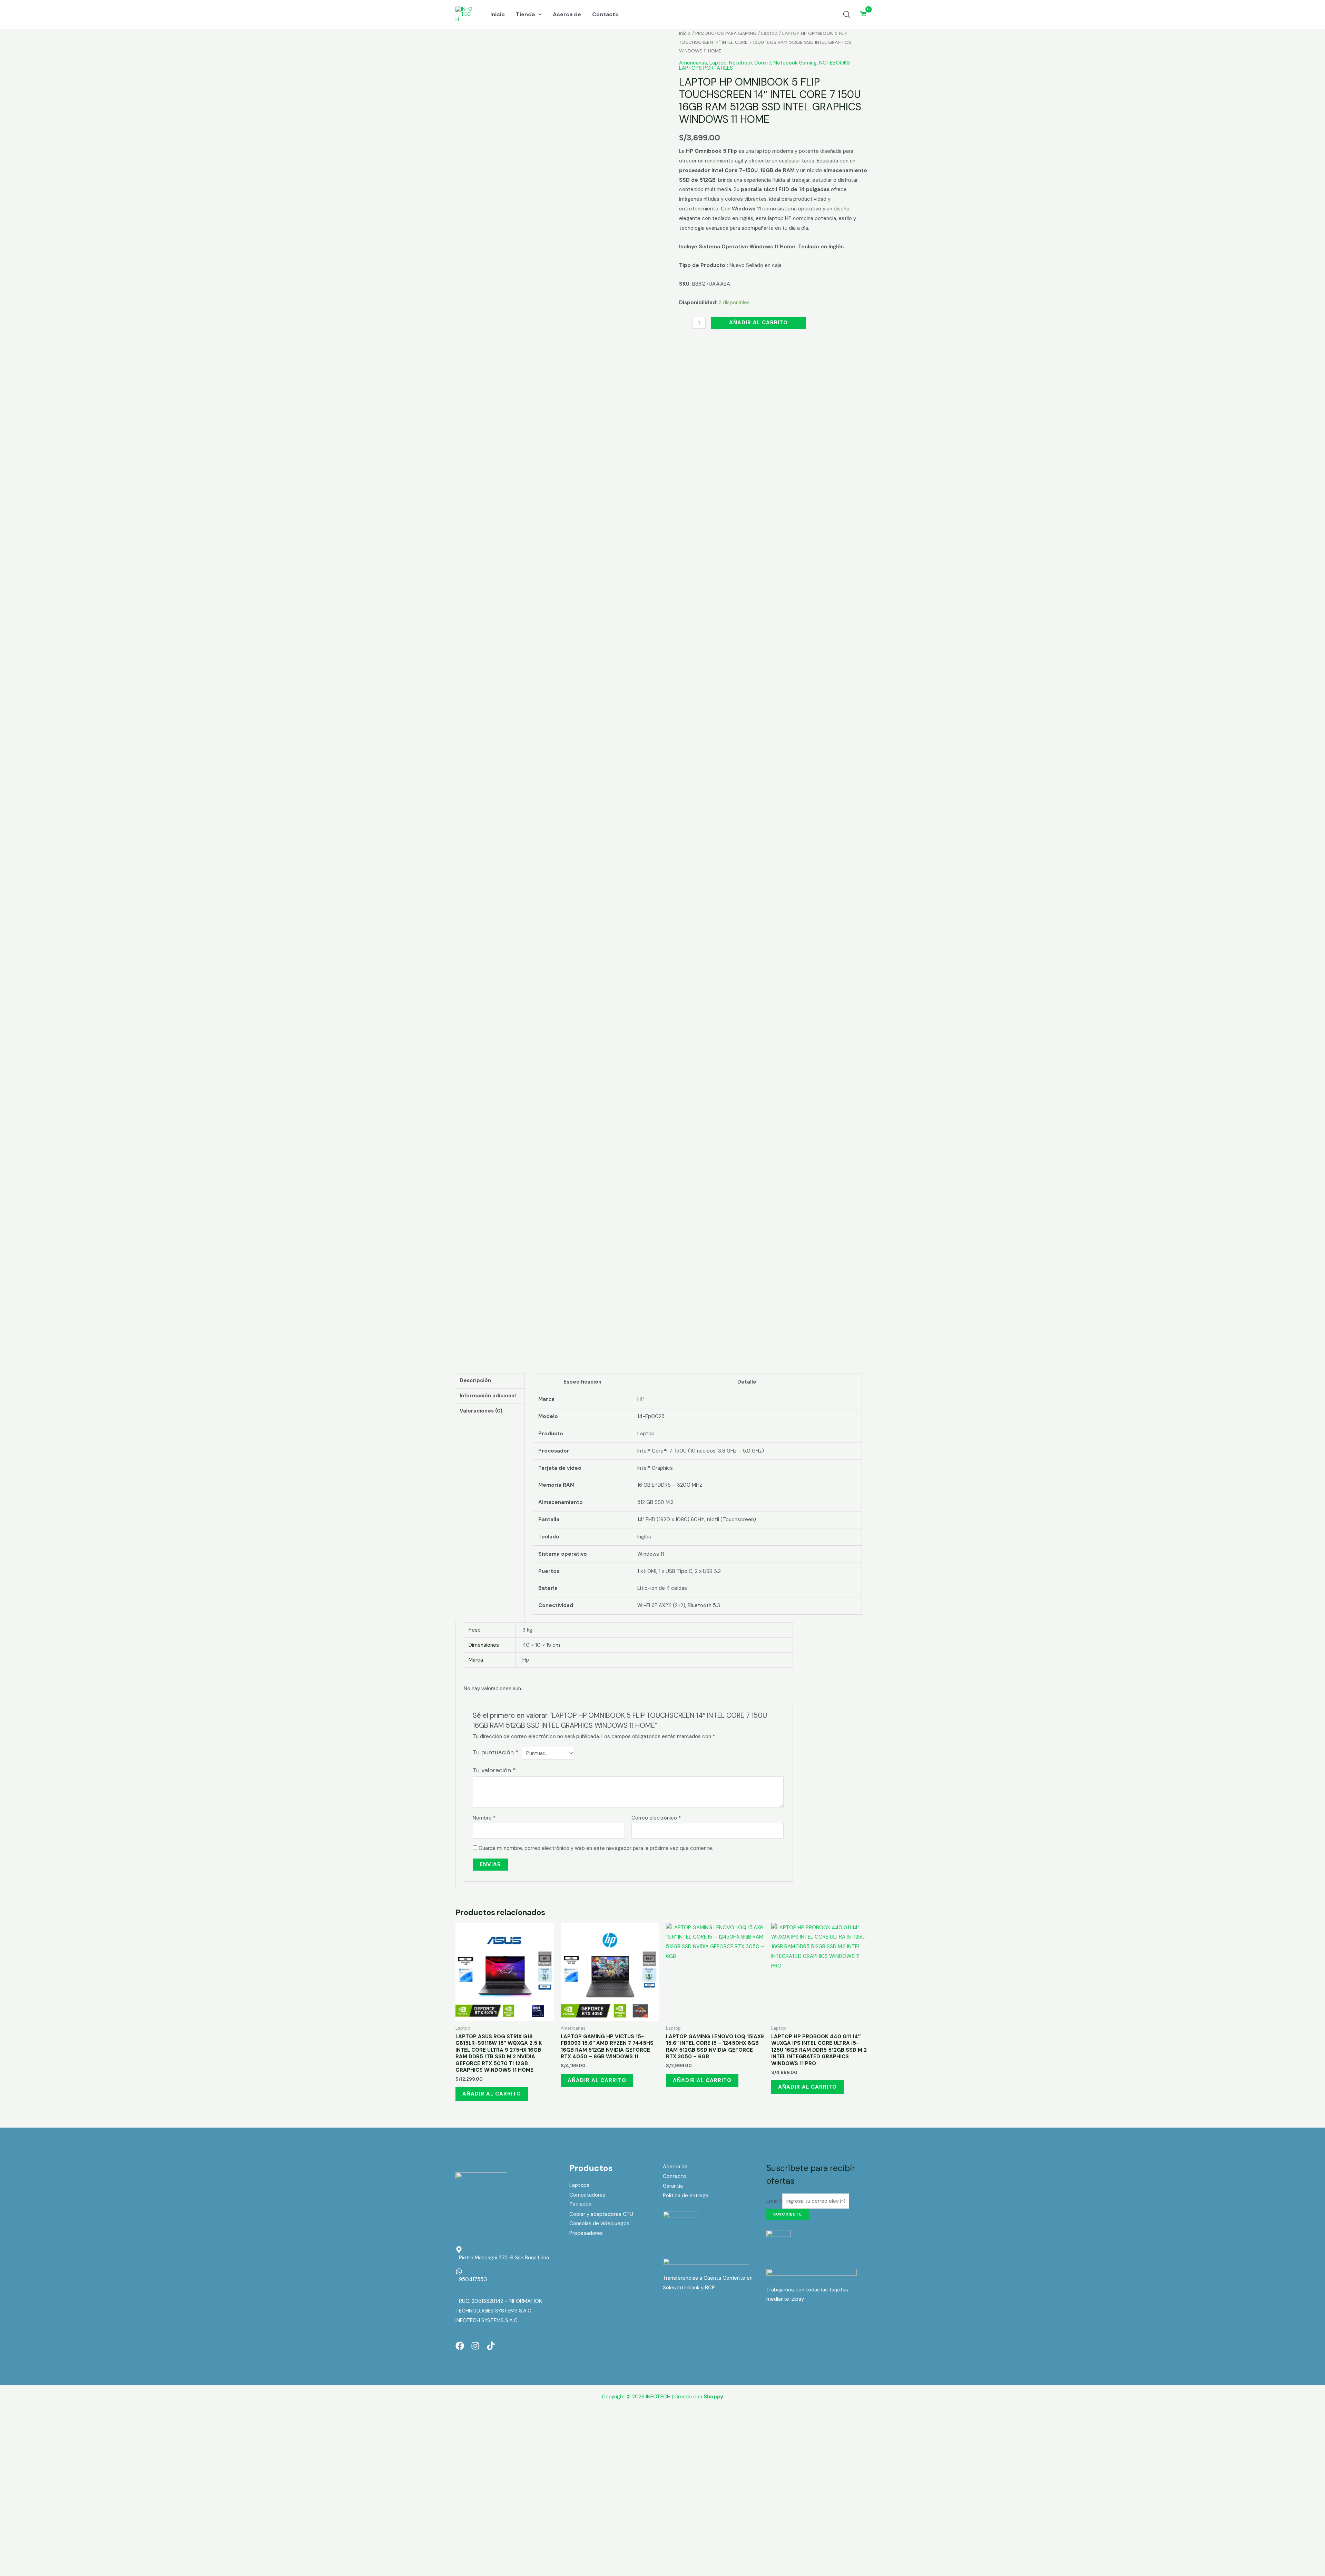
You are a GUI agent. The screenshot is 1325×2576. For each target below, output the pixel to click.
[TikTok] (491, 2346)
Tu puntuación (496, 1752)
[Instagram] (475, 2346)
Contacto (675, 2176)
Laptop (769, 33)
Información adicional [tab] (488, 1396)
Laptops (579, 2185)
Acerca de (675, 2167)
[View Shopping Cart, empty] (863, 14)
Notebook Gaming (795, 63)
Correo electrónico (656, 1818)
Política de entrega (686, 2196)
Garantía (673, 2186)
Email (774, 2201)
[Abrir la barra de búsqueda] (847, 14)
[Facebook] (460, 2346)
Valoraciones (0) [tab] (481, 1411)
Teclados (580, 2205)
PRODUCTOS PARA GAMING (726, 33)
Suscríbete (788, 2214)
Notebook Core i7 (750, 63)
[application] (538, 14)
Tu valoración (494, 1770)
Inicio (685, 33)
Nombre (484, 1818)
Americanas (693, 63)
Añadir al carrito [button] (492, 2094)
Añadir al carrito (758, 323)
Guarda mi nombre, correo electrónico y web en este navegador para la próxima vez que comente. (596, 1848)
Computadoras (587, 2195)
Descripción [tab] (475, 1380)
